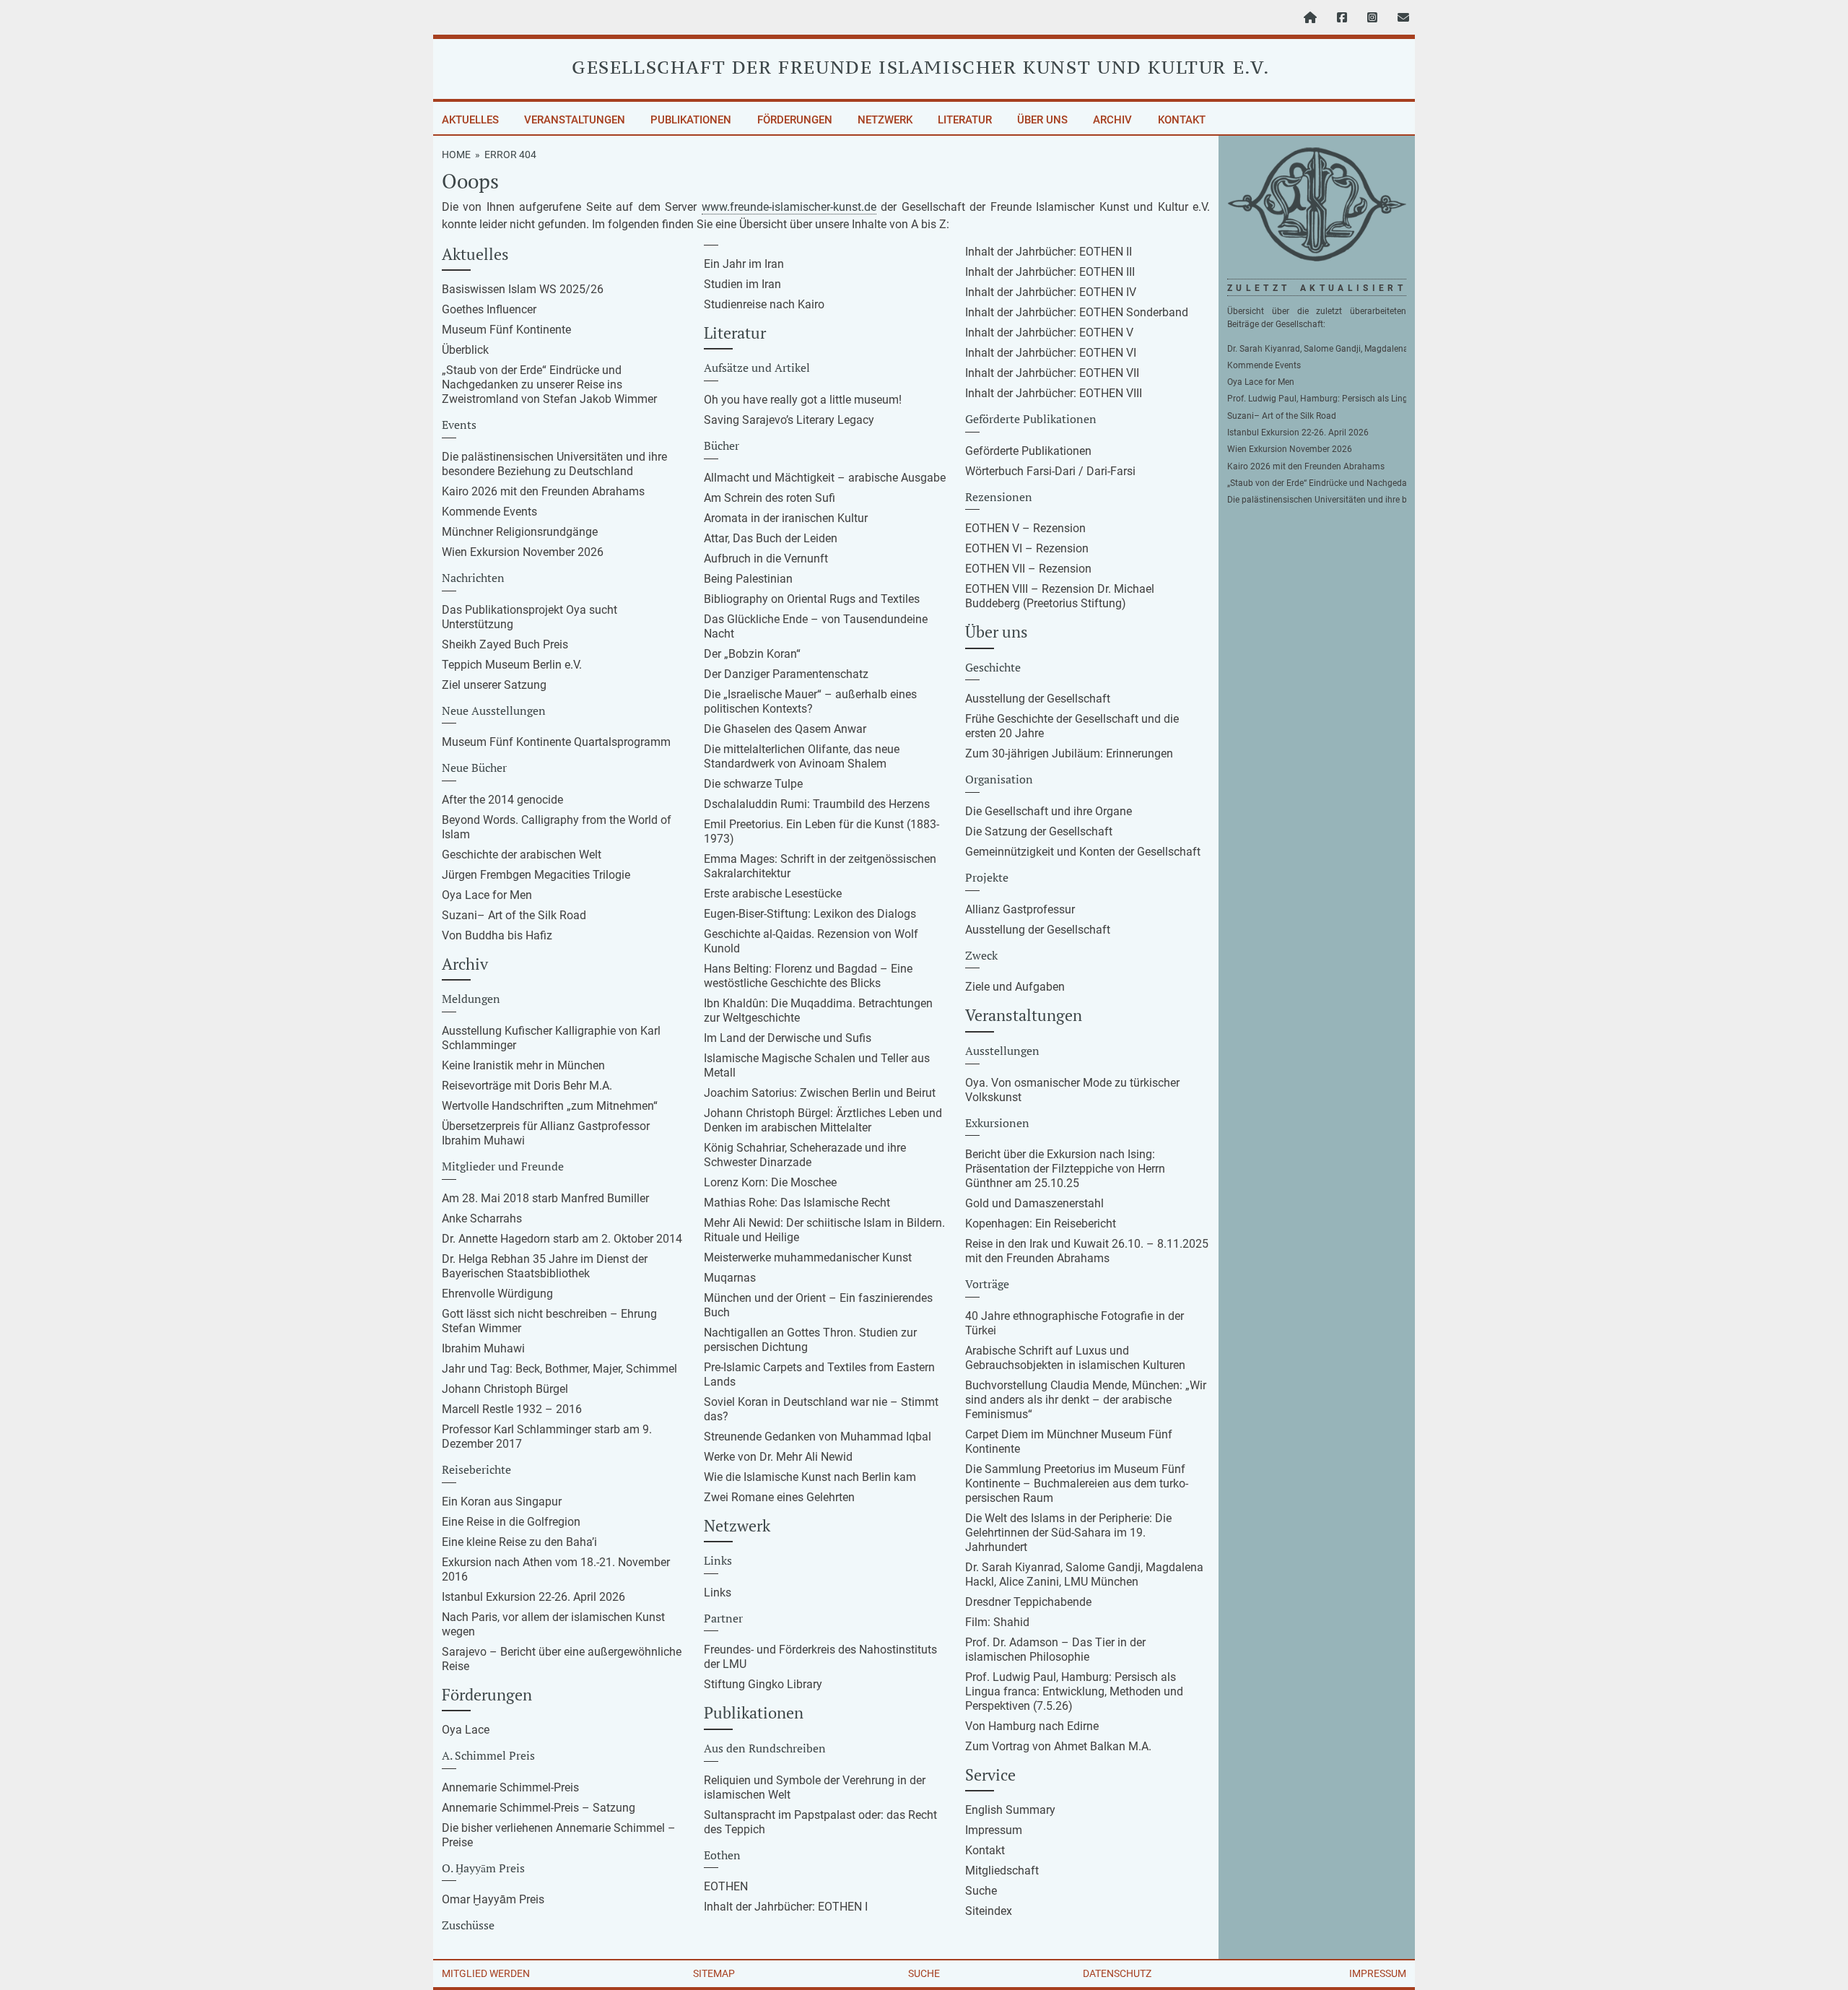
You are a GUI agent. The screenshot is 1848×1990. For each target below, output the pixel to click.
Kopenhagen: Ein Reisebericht (1041, 1224)
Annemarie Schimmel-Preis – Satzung (539, 1808)
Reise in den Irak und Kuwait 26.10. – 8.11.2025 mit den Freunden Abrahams (1087, 1251)
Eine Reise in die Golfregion (511, 1522)
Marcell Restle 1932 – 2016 (512, 1409)
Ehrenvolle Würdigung (497, 1294)
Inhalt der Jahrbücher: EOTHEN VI (1051, 353)
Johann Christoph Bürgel (505, 1389)
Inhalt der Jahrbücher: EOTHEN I (786, 1907)
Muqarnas (730, 1278)
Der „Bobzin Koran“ (752, 654)
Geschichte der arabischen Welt (522, 855)
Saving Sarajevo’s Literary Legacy (789, 420)
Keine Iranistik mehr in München (523, 1065)
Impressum (994, 1830)
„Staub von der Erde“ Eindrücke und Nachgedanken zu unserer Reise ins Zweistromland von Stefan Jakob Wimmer (549, 384)
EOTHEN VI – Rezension (1027, 548)
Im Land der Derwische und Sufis (788, 1038)
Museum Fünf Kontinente (506, 330)
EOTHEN (726, 1886)
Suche (981, 1891)
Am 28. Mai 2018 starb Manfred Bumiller (545, 1198)
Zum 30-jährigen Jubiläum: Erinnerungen (1069, 753)
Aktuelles (470, 120)
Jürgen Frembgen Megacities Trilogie (536, 875)
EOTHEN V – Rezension (1025, 528)
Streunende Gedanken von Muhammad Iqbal (818, 1437)
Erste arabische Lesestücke (773, 894)
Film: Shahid (997, 1622)
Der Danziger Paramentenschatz (786, 674)
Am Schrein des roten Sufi (770, 498)
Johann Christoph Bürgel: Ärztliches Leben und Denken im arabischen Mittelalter (823, 1120)
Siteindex (989, 1911)
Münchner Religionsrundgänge (520, 532)
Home (456, 155)
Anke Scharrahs (482, 1218)
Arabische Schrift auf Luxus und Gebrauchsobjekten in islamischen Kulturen (1075, 1358)
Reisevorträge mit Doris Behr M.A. (527, 1086)
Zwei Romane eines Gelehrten (779, 1497)
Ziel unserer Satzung (494, 685)
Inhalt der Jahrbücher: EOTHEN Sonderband (1077, 312)
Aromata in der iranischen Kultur (786, 518)
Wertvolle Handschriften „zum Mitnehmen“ (550, 1106)
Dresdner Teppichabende (1028, 1602)
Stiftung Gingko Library (763, 1684)
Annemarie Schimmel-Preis (510, 1787)
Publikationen (691, 120)
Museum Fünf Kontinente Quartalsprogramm (556, 742)
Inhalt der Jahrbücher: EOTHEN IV (1051, 292)
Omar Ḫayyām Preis (493, 1899)
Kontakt (1181, 120)
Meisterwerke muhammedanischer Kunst (808, 1257)
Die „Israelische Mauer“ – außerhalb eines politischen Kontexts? (810, 701)
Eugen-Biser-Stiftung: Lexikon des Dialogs (810, 914)
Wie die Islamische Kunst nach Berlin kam (810, 1477)
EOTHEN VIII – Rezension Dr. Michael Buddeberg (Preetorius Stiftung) (1060, 596)
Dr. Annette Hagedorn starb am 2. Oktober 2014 (562, 1239)
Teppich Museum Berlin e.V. (512, 665)
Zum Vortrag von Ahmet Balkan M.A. (1058, 1746)
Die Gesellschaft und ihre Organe (1049, 811)
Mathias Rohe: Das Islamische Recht (797, 1203)
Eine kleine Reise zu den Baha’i (519, 1542)
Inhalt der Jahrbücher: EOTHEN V (1049, 333)
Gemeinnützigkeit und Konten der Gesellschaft (1083, 852)
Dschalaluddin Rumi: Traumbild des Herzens (817, 804)
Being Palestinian (748, 579)
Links (718, 1593)
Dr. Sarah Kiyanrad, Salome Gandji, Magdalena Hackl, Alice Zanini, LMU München (1084, 1574)
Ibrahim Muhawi (483, 1348)
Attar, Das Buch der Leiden (771, 538)
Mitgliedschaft (1002, 1870)
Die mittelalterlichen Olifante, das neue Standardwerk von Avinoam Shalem (802, 756)
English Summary (1010, 1810)
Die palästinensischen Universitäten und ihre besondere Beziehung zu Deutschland (554, 464)
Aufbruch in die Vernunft (766, 559)
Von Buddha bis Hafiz (497, 935)
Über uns (1042, 120)
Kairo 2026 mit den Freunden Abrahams (543, 491)
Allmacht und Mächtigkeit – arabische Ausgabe (825, 478)
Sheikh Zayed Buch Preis (505, 644)
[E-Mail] (1403, 18)
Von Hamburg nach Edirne (1032, 1726)
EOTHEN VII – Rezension (1028, 569)
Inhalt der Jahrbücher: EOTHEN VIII (1054, 393)
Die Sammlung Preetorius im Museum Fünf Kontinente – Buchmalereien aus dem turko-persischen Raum (1077, 1483)
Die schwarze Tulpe (753, 784)
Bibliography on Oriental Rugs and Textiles (812, 599)
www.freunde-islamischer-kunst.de (789, 207)
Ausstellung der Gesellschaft (1038, 699)
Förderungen (795, 120)
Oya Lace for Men (487, 895)
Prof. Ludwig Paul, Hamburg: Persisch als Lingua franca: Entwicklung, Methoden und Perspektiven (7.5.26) (1074, 1691)
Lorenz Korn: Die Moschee (770, 1182)
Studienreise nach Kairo (764, 304)
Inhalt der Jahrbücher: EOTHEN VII (1052, 373)
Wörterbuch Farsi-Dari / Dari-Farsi (1050, 471)
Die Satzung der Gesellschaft (1039, 831)
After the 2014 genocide (502, 800)
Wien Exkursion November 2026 (523, 552)
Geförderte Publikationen (1028, 451)
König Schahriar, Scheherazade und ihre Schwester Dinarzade (805, 1155)
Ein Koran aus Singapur (502, 1502)
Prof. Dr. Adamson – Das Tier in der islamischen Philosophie (1055, 1650)
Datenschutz (1117, 1973)
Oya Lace (466, 1730)
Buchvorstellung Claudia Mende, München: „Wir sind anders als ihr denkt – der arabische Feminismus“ (1086, 1400)
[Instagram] (1372, 18)
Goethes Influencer (489, 309)
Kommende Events (489, 512)
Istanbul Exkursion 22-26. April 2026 (533, 1597)
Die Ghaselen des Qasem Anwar (785, 729)
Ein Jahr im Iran (744, 264)
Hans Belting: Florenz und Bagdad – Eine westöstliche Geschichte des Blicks (808, 976)
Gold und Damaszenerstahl (1034, 1203)
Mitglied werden (486, 1973)
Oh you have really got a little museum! (803, 400)
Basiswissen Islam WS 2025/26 (523, 289)
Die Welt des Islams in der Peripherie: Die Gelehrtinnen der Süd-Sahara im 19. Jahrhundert (1068, 1533)
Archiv (1112, 120)
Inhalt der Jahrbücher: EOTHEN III (1050, 272)
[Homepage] (1310, 18)
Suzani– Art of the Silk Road (514, 915)
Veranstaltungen (575, 120)
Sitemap (714, 1973)
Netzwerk (885, 120)
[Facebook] (1342, 18)
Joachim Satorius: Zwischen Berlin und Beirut (820, 1093)
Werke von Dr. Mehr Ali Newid (778, 1457)
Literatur (965, 120)
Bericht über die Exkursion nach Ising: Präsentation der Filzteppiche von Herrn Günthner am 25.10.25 (1065, 1169)
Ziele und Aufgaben (1015, 987)
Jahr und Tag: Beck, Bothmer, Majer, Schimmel (559, 1369)
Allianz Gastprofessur (1020, 909)
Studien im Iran (742, 284)
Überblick (465, 350)
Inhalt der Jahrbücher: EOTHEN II (1049, 252)
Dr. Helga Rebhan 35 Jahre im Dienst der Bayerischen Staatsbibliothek (545, 1266)
